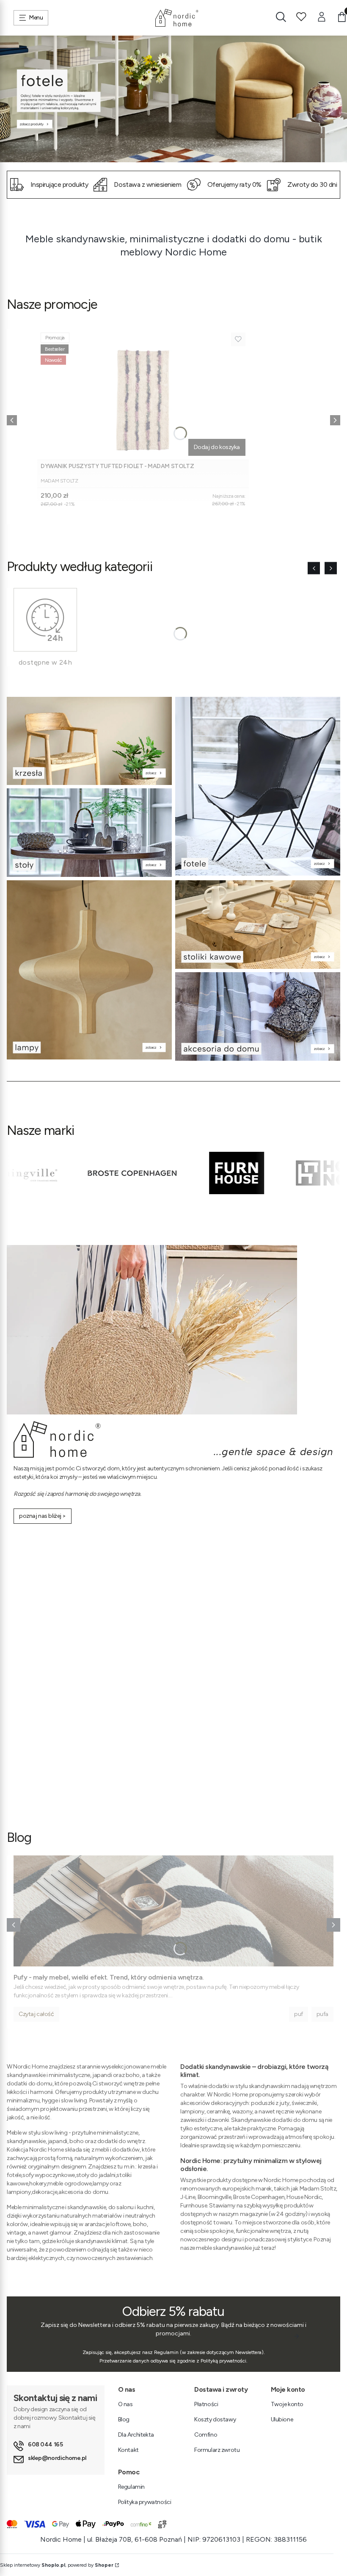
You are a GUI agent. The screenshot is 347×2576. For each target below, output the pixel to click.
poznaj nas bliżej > (43, 1516)
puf (299, 2014)
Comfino (206, 2435)
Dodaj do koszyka (217, 447)
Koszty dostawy (215, 2419)
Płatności (206, 2404)
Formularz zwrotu (217, 2450)
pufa (322, 2014)
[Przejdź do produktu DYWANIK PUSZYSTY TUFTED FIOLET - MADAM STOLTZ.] (143, 394)
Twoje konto (287, 2404)
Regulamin (131, 2487)
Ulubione (282, 2419)
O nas (125, 2404)
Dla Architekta (136, 2435)
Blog (124, 2419)
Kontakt (128, 2450)
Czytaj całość (36, 2014)
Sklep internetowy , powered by (57, 2565)
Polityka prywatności (145, 2502)
